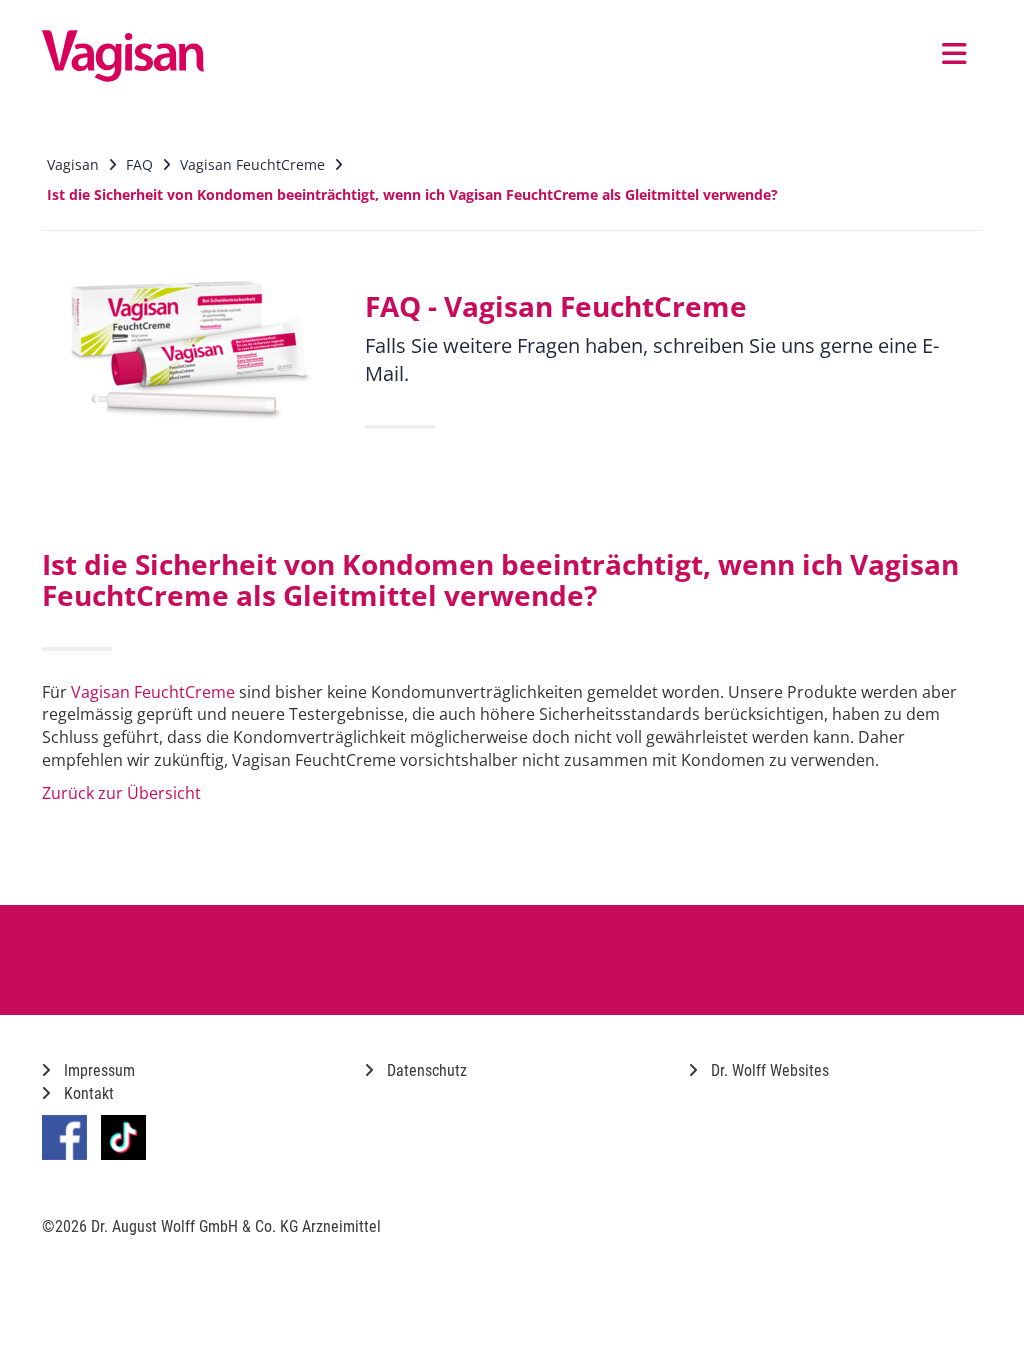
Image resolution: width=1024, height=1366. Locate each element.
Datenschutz (425, 1070)
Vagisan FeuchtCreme (153, 692)
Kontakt (87, 1093)
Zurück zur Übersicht (121, 793)
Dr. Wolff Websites (768, 1070)
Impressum (97, 1070)
